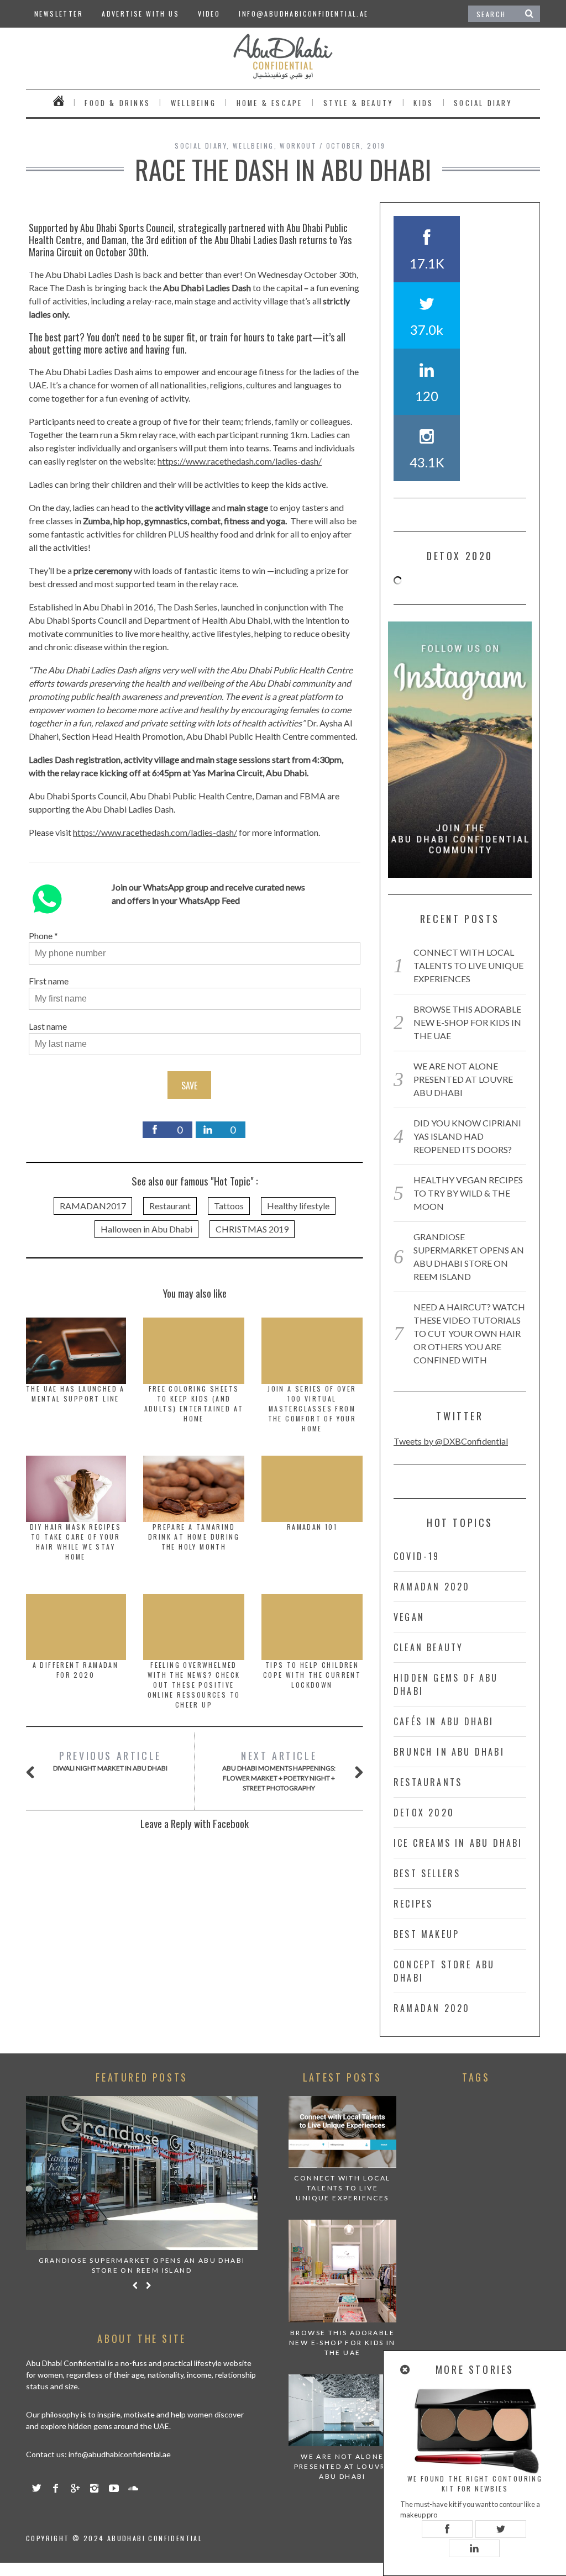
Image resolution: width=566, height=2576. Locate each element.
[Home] (59, 103)
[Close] (406, 2370)
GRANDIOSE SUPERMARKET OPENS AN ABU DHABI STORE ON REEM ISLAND (142, 2265)
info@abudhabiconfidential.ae (303, 14)
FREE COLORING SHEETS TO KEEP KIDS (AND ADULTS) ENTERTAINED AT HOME (194, 1403)
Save (189, 1086)
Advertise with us (140, 14)
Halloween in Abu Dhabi (146, 1229)
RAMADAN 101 (312, 1527)
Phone (41, 936)
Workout (298, 146)
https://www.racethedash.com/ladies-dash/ (240, 461)
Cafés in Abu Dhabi (444, 1721)
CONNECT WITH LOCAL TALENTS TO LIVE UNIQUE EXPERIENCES (468, 965)
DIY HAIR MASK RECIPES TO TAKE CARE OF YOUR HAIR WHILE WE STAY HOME (75, 1542)
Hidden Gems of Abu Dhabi (446, 1684)
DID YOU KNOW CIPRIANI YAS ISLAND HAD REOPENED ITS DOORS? (467, 1136)
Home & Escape (270, 103)
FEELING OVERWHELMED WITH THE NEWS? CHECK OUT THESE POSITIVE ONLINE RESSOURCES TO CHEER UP (194, 1685)
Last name (48, 1026)
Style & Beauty (358, 103)
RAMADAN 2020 (432, 1587)
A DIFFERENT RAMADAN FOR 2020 (76, 1670)
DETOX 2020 (424, 1813)
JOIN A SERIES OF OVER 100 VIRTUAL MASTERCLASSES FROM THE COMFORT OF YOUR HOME (312, 1408)
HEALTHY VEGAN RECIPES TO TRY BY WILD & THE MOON (468, 1193)
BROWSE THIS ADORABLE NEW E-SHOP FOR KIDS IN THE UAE (467, 1022)
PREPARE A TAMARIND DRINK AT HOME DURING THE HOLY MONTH (194, 1537)
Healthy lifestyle (298, 1206)
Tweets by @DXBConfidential (451, 1441)
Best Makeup (426, 1934)
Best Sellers (427, 1873)
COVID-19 (417, 1556)
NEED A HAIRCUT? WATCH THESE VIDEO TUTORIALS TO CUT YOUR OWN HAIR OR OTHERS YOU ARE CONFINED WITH (469, 1333)
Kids (423, 103)
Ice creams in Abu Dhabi (458, 1843)
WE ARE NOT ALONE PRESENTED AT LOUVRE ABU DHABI (463, 1079)
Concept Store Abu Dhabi (444, 1971)
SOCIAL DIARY (483, 103)
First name (49, 981)
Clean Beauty (428, 1647)
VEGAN (409, 1617)
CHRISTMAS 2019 (252, 1229)
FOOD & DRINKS (117, 103)
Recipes (413, 1904)
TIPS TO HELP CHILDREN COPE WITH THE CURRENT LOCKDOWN (312, 1675)
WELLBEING (193, 103)
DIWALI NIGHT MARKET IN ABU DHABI (110, 1760)
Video (209, 14)
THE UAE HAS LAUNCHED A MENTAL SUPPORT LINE (75, 1394)
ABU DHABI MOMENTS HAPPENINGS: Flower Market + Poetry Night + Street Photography (279, 1770)
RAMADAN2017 (93, 1206)
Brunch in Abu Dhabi (449, 1752)
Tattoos (229, 1206)
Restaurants (428, 1782)
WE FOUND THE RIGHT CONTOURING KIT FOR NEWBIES (475, 2483)
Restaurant (170, 1206)
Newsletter (59, 14)
